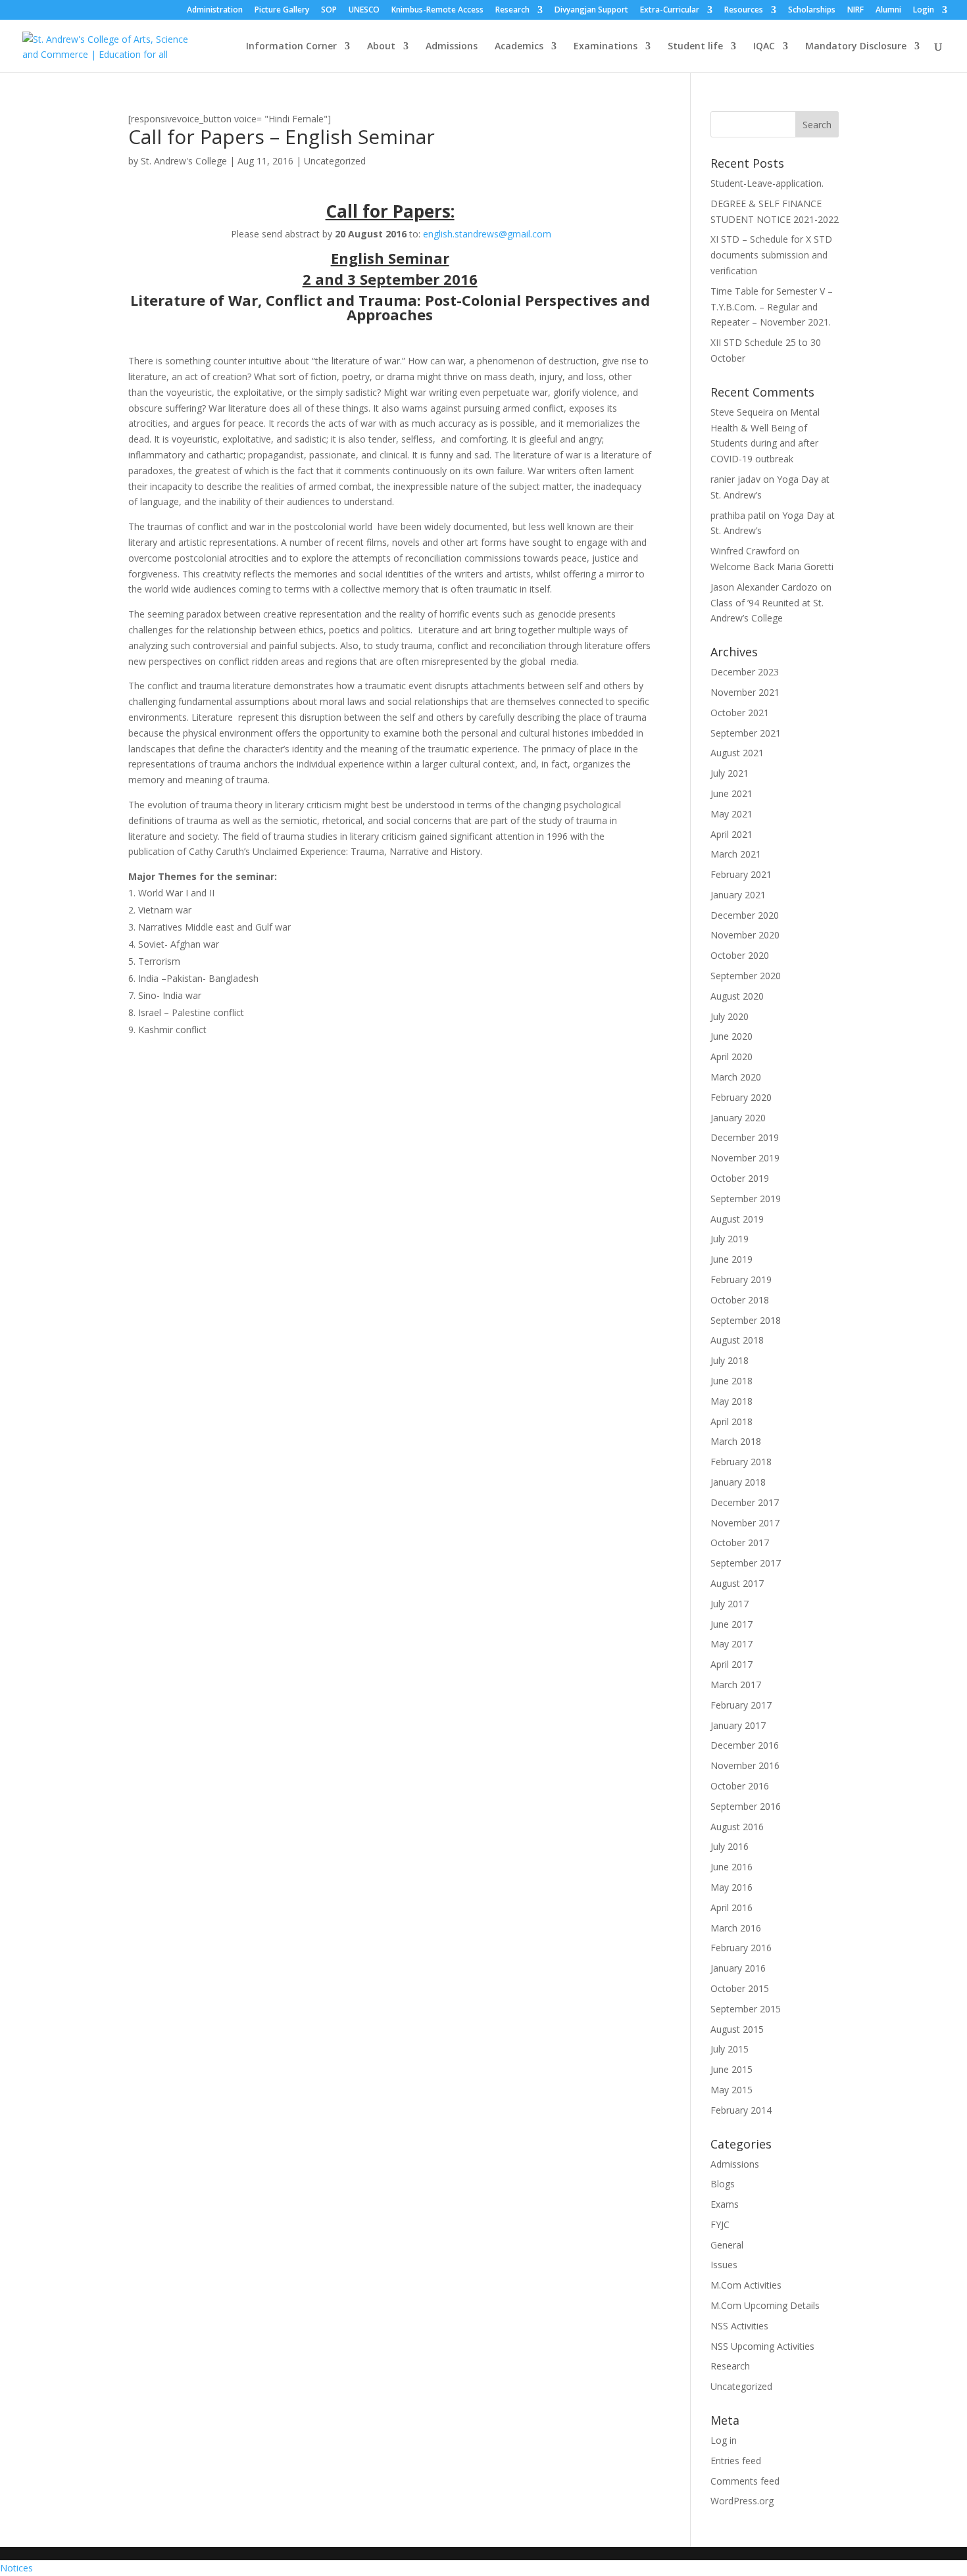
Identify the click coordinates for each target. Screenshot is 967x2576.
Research (512, 11)
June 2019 (731, 1259)
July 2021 (730, 773)
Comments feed (745, 2481)
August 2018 (737, 1340)
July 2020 (730, 1016)
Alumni (888, 11)
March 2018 (736, 1441)
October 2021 (740, 713)
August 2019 (737, 1219)
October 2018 (740, 1300)
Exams (725, 2204)
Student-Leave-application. (767, 183)
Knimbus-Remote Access (437, 11)
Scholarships (812, 11)
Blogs (723, 2184)
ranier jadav (735, 479)
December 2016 (745, 1745)
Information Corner (291, 47)
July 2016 (730, 1846)
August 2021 (737, 753)
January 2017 (738, 1725)
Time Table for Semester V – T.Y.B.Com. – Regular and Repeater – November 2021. (772, 307)
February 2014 (741, 2110)
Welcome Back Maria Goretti (772, 567)
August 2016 (737, 1827)
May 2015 (731, 2090)
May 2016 (731, 1887)
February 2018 (741, 1462)
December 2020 (745, 915)
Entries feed (736, 2461)
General (727, 2245)
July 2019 (730, 1239)
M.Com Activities (746, 2285)
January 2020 (738, 1118)
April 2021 (731, 834)
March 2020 (736, 1077)
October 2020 (740, 955)
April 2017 (731, 1664)
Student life (695, 47)
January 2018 (738, 1482)
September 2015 (746, 2009)
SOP (329, 11)
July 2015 (730, 2049)
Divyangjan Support (591, 11)
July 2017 (730, 1604)
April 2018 (731, 1422)
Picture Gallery (282, 11)
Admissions (452, 47)
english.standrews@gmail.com (487, 234)
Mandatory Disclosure (856, 47)
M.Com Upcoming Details (765, 2305)
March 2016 (736, 1928)
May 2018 (731, 1401)
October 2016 (740, 1786)
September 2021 (746, 733)
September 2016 (746, 1806)
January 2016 (738, 1968)
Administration (215, 11)
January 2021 (738, 895)
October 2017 (740, 1543)
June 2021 (731, 793)
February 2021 (741, 874)
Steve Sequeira (742, 412)
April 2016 (731, 1908)
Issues (724, 2265)
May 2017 (731, 1644)
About (381, 47)
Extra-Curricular (670, 11)
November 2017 (745, 1523)
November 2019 (745, 1158)
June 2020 (731, 1036)
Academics (519, 47)
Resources (744, 11)
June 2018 (731, 1381)
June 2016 (731, 1867)
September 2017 (746, 1563)
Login (924, 11)
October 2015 (740, 1988)
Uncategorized (335, 161)
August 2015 (737, 2029)
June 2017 (731, 1624)
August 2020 (737, 996)
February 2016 (741, 1948)
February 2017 (741, 1705)
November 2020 (745, 935)
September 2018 (746, 1320)
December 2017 (745, 1502)
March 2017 (736, 1685)
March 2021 (736, 854)
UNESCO (364, 11)
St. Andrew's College (184, 161)
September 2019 (746, 1199)
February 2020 (741, 1097)
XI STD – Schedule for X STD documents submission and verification (771, 255)
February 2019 (741, 1279)
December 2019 (745, 1137)
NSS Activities (739, 2326)
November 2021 (745, 692)
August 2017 (737, 1583)
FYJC (720, 2224)
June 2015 (731, 2069)
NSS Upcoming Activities (762, 2346)
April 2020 (731, 1057)
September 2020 (746, 976)
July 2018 (730, 1360)
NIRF (855, 11)
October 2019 (740, 1178)
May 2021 (731, 814)
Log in (724, 2440)
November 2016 (745, 1765)
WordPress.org (742, 2501)
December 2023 (745, 672)
